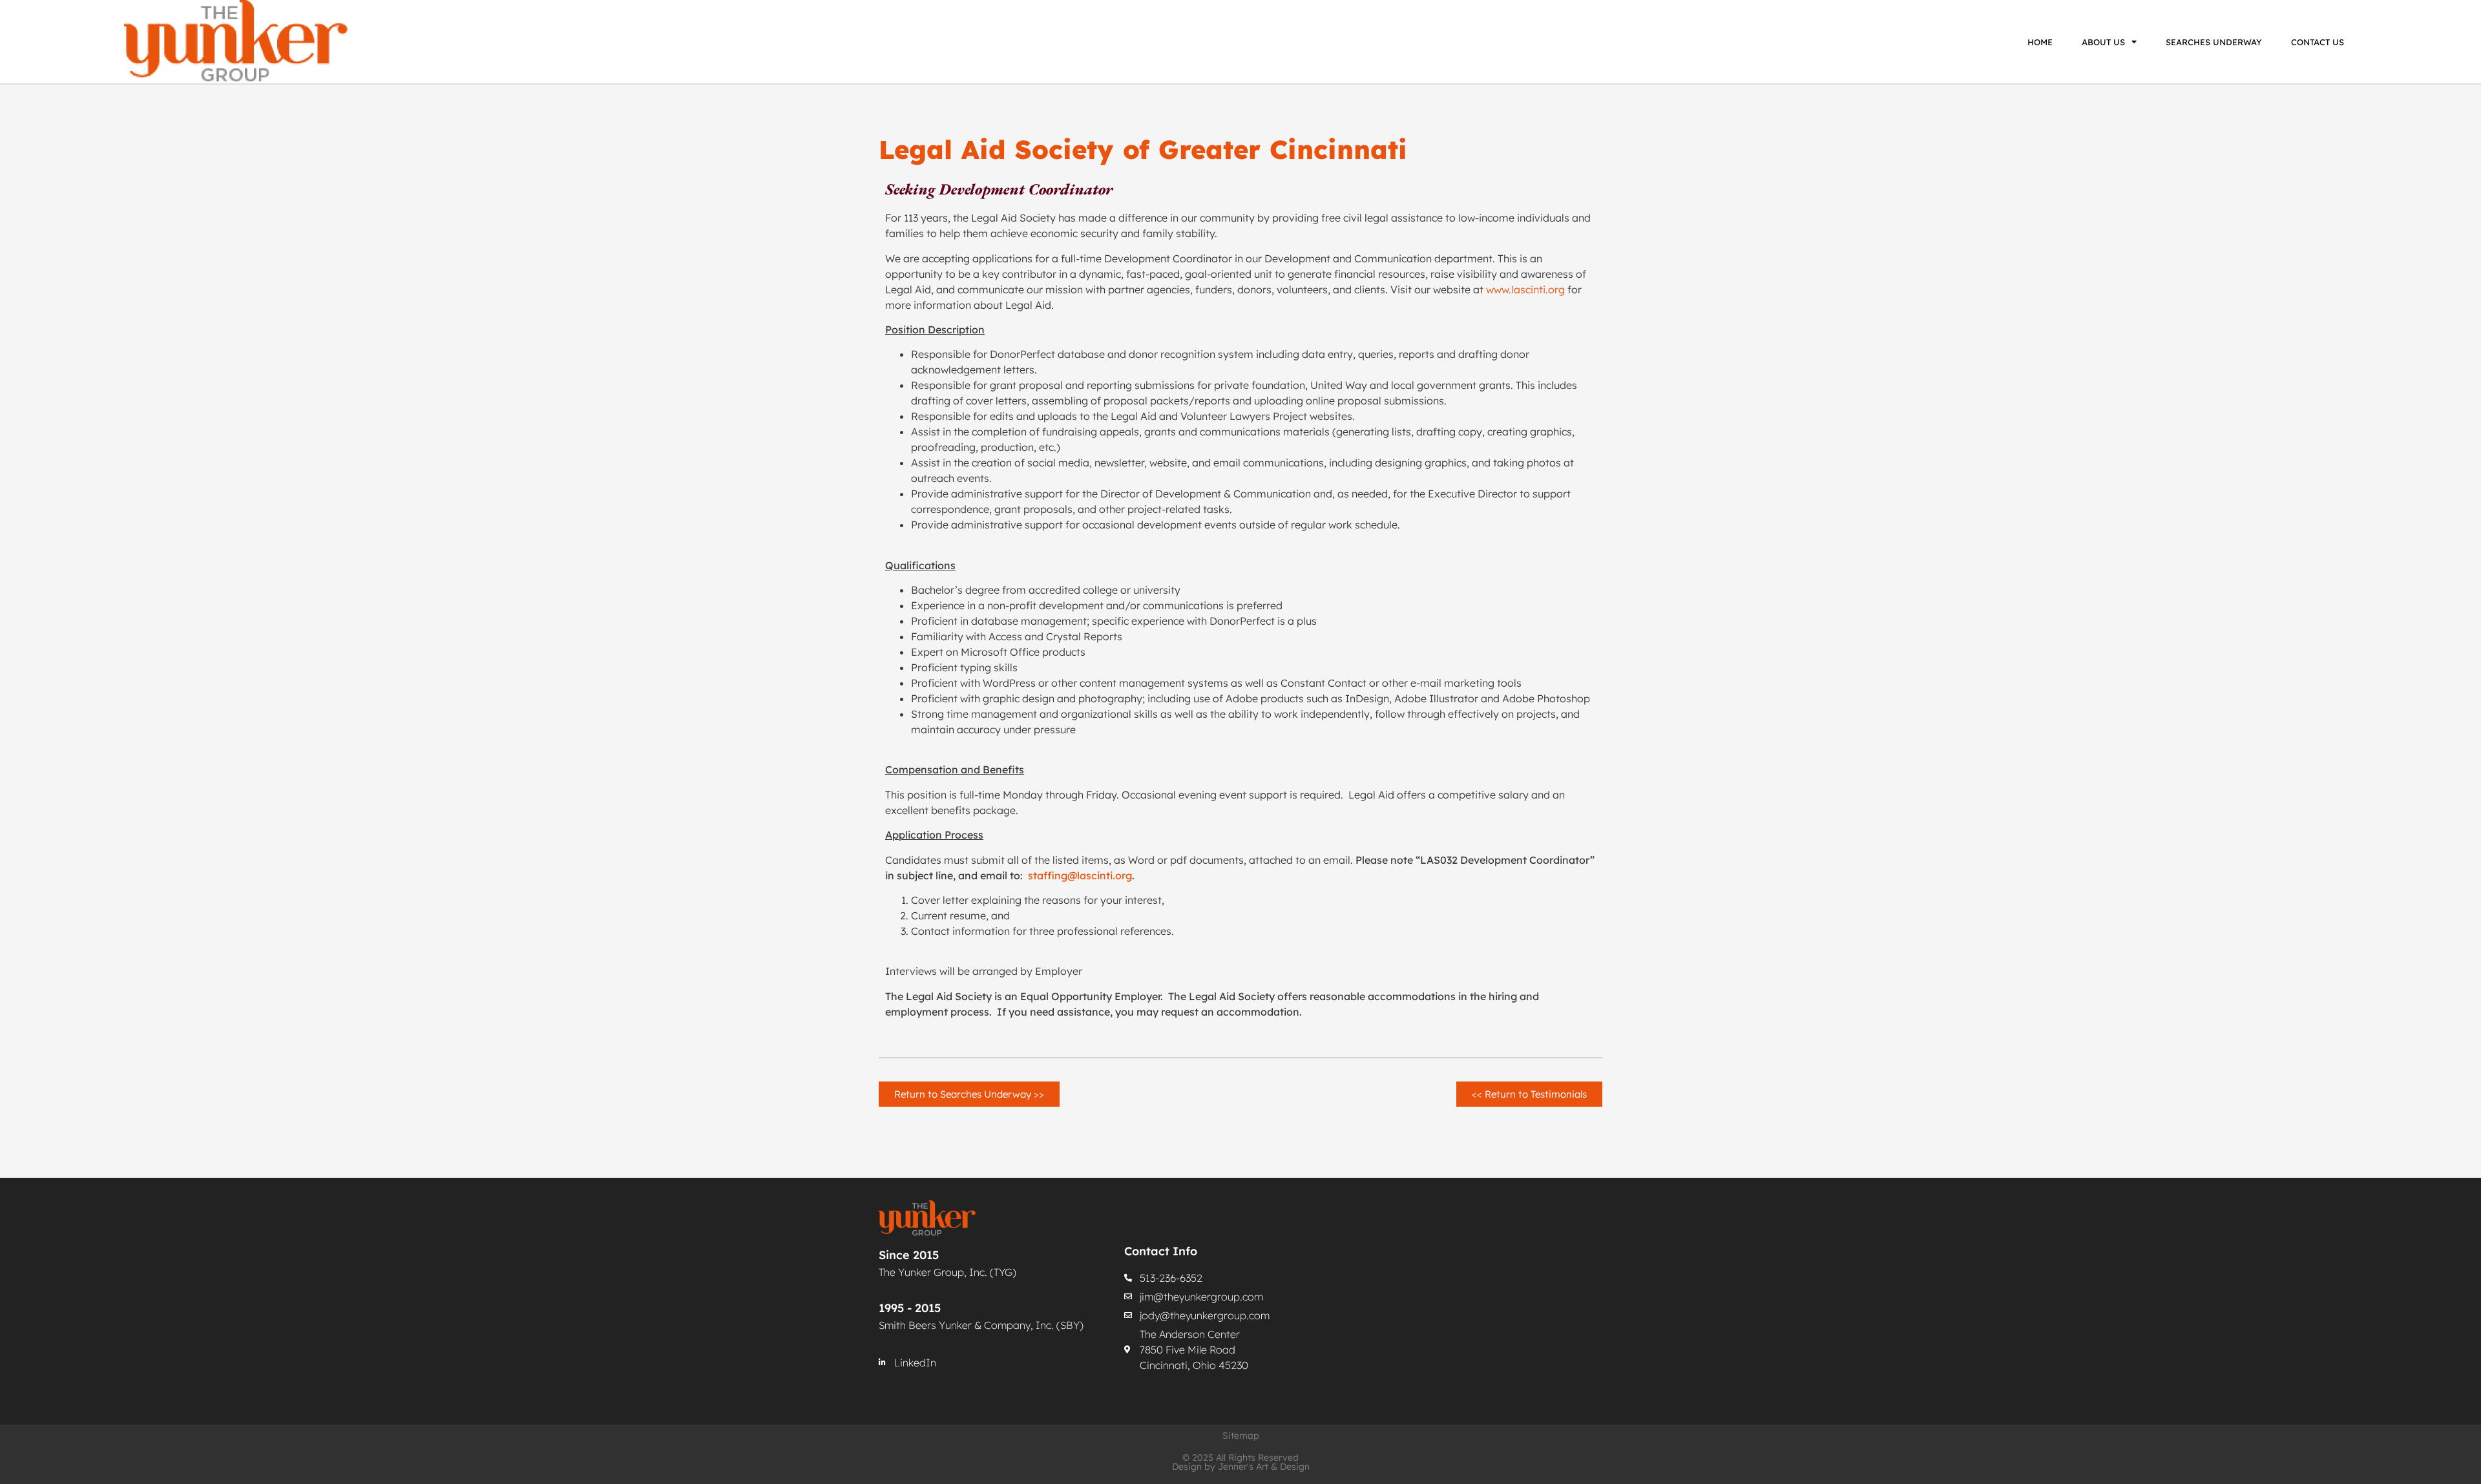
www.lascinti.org (1525, 289)
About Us (2103, 42)
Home (2040, 42)
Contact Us (2318, 42)
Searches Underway (2214, 42)
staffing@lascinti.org (1080, 875)
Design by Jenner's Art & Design (1241, 1467)
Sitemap (1241, 1436)
